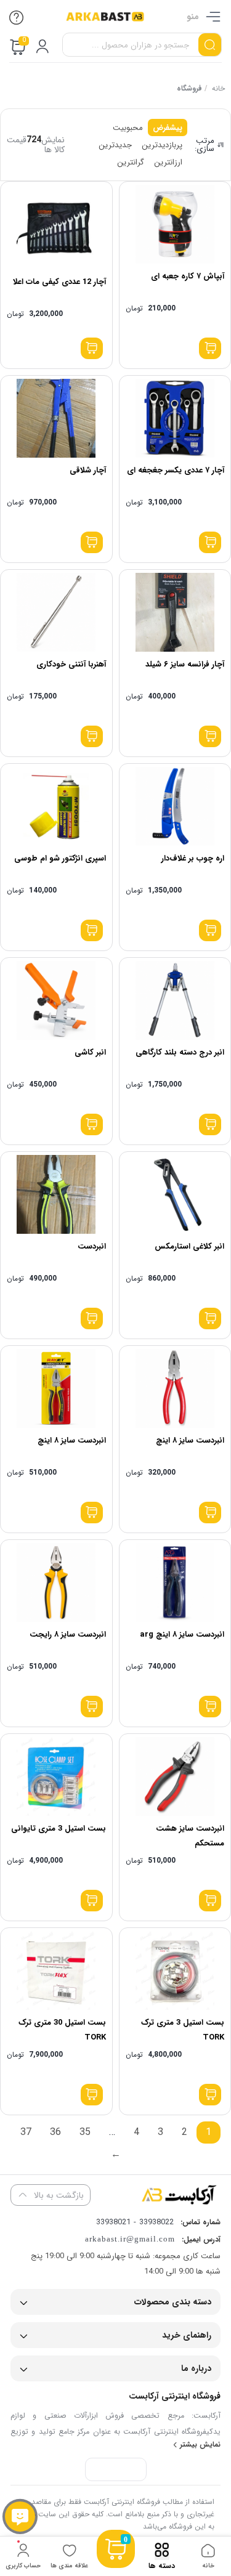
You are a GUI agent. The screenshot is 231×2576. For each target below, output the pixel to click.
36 (55, 2132)
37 (26, 2132)
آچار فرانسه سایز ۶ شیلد (185, 664)
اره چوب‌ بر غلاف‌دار (193, 858)
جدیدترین (115, 145)
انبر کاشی (90, 1052)
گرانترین (131, 162)
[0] (116, 2564)
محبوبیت (128, 128)
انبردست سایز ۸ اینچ (190, 1440)
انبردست (92, 1246)
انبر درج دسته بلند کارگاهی (180, 1052)
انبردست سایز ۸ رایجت (68, 1634)
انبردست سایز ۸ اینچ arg (182, 1634)
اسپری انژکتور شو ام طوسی (60, 858)
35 (85, 2132)
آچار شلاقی (88, 470)
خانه (218, 88)
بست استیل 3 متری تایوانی (59, 1829)
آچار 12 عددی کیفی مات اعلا (59, 282)
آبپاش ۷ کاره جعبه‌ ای (188, 276)
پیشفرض (168, 128)
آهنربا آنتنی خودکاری (71, 664)
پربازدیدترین (162, 145)
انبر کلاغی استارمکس (189, 1246)
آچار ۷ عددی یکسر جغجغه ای (176, 470)
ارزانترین (168, 162)
